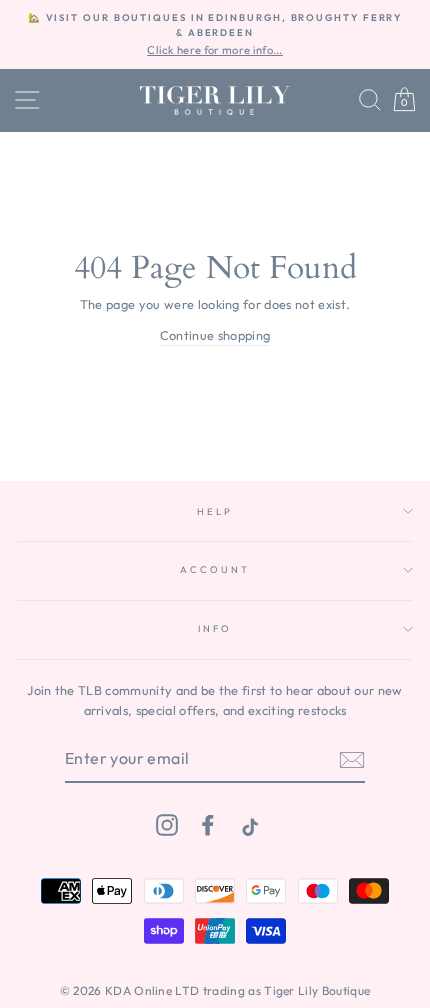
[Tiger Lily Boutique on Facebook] (208, 824)
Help (214, 511)
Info (214, 628)
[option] (215, 34)
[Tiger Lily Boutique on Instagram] (167, 824)
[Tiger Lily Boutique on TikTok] (248, 824)
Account (214, 569)
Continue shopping (215, 335)
